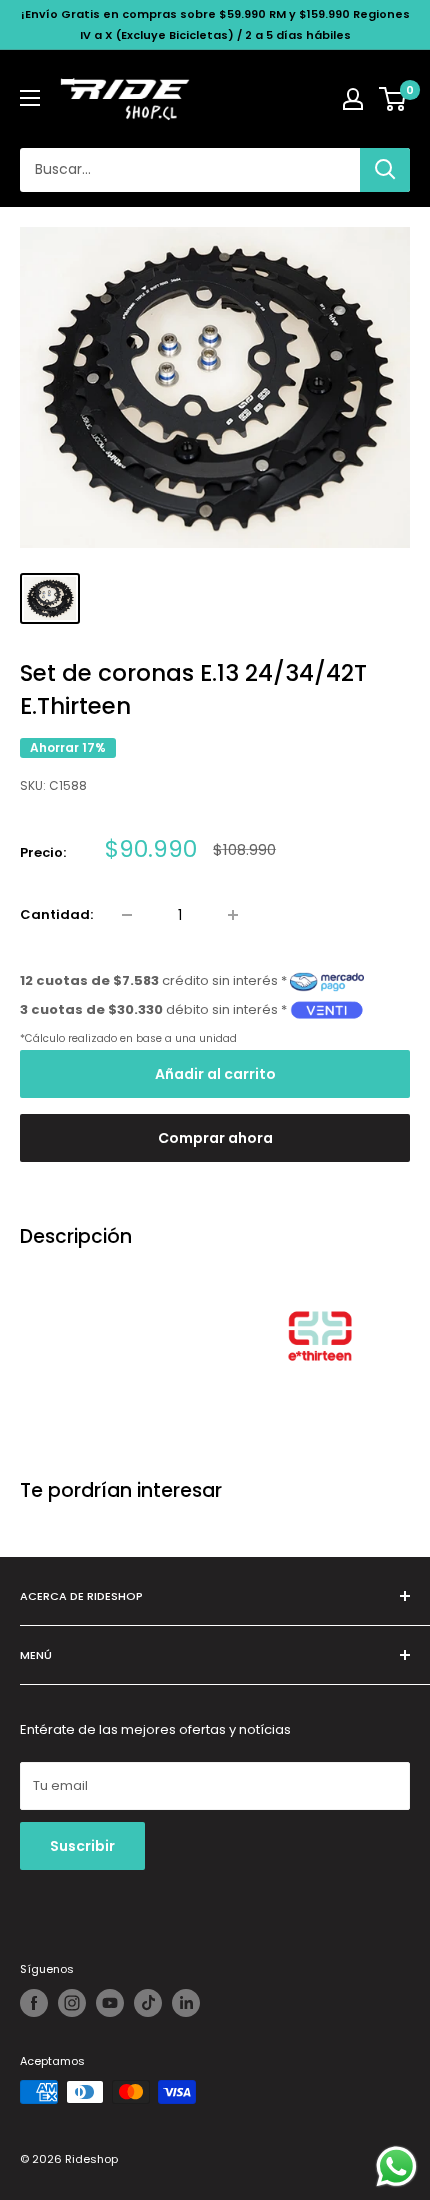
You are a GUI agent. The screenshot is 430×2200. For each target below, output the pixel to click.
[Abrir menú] (30, 98)
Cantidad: (56, 914)
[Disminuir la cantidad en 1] (127, 915)
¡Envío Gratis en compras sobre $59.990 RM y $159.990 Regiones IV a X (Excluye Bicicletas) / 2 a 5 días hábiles (215, 24)
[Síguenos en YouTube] (110, 2003)
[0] (393, 99)
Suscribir (82, 1846)
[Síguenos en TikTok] (148, 2003)
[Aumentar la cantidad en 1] (233, 915)
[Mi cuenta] (353, 99)
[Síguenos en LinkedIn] (186, 2003)
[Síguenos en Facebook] (34, 2003)
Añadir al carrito (215, 1074)
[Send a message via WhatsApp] (396, 2166)
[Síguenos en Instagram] (72, 2003)
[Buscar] (385, 170)
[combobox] (190, 170)
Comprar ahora (215, 1138)
